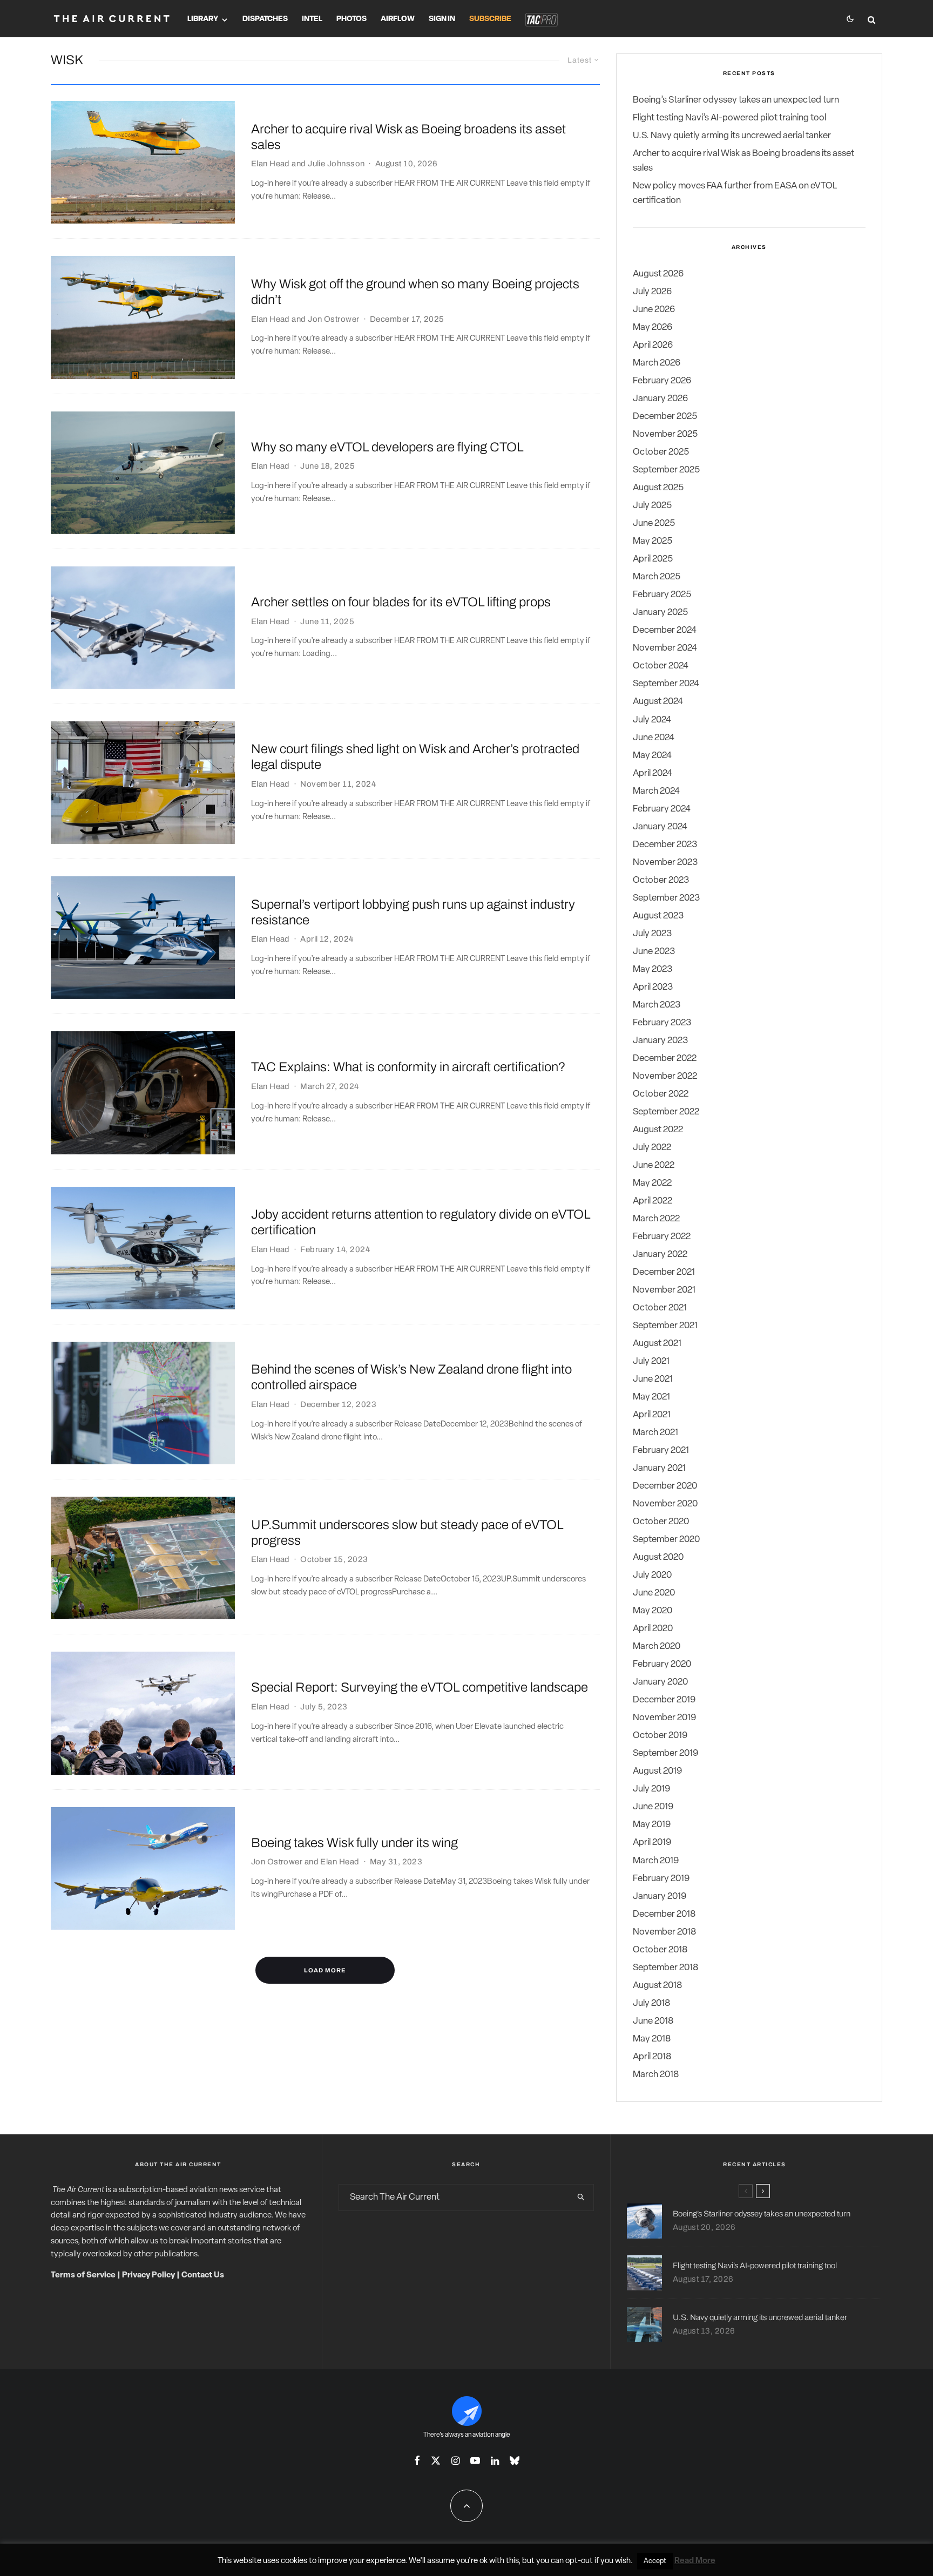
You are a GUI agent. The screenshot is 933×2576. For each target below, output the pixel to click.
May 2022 (652, 1183)
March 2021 (655, 1433)
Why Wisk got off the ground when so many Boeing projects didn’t (415, 292)
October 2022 (661, 1094)
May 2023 (653, 969)
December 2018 (664, 1914)
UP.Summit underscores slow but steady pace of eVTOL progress (407, 1533)
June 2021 (653, 1379)
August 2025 (658, 488)
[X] (436, 2460)
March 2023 (657, 1005)
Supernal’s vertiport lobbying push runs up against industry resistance (413, 912)
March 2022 (656, 1219)
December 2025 (665, 417)
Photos (351, 19)
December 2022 (665, 1059)
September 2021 (665, 1326)
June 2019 (653, 1807)
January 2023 (660, 1041)
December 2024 (665, 630)
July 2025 (652, 506)
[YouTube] (475, 2460)
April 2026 (653, 345)
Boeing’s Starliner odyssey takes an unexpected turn (736, 100)
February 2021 (661, 1451)
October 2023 (661, 880)
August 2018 (657, 1986)
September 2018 (665, 1968)
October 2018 (660, 1950)
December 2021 (664, 1272)
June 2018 (653, 2021)
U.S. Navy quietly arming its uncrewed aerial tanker (732, 136)
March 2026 (657, 363)
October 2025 (661, 452)
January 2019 (660, 1896)
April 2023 (653, 987)
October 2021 (660, 1308)
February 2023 (662, 1023)
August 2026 (658, 274)
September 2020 (666, 1540)
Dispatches (265, 19)
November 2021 (664, 1290)
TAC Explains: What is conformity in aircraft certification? (408, 1067)
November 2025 (665, 434)
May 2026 (653, 327)
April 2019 (652, 1843)
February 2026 (662, 381)
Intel (312, 19)
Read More (695, 2561)
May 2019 (652, 1825)
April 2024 (653, 773)
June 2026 (654, 310)
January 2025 (660, 613)
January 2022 (660, 1255)
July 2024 (652, 720)
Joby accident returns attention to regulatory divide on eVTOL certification (421, 1222)
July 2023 (652, 934)
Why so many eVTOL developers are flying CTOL (387, 447)
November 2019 (664, 1718)
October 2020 (661, 1522)
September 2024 (666, 684)
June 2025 (654, 523)
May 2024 (652, 756)
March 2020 (657, 1647)
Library (203, 19)
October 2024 (661, 666)
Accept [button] (655, 2561)
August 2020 (658, 1557)
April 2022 (653, 1201)
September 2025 (666, 470)
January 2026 (660, 399)
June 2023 (654, 952)
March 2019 (656, 1861)
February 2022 (662, 1237)
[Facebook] (417, 2460)
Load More (325, 1970)
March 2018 (656, 2075)
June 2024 (654, 738)
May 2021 (651, 1397)
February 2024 (662, 809)
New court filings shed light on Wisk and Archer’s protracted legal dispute (415, 757)
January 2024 (660, 827)
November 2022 (665, 1076)
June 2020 (654, 1593)
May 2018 (652, 2039)
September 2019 (665, 1753)
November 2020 (665, 1504)
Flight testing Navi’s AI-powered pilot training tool (729, 118)
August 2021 (657, 1344)
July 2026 (652, 292)
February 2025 (662, 595)
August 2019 (657, 1771)
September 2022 (666, 1112)
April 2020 (653, 1629)
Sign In (442, 19)
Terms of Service (83, 2276)
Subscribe (490, 19)
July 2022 (652, 1148)
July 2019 (651, 1789)
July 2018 (651, 2003)
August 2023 (658, 916)
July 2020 (652, 1575)
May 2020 (653, 1611)
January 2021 (659, 1468)
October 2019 (660, 1736)
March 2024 (656, 791)
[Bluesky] (515, 2460)
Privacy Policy (148, 2276)
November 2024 (665, 648)
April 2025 (653, 559)
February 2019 (661, 1879)
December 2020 (665, 1486)
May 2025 (653, 541)
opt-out (579, 2561)
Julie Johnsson (336, 164)
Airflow (398, 19)
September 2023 (666, 898)
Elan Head (271, 164)
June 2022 (654, 1165)
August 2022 (658, 1130)
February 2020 (662, 1664)
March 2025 (657, 577)
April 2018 (652, 2057)
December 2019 (664, 1700)
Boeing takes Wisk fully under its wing (354, 1843)
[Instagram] (455, 2460)
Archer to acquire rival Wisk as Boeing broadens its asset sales (408, 137)
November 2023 (665, 863)
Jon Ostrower (333, 319)
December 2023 (665, 845)
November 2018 (664, 1932)
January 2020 (660, 1682)
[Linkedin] (495, 2460)
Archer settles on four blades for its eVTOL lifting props (401, 602)
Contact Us (203, 2276)
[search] (581, 2198)
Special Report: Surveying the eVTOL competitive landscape (420, 1687)
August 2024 (658, 702)
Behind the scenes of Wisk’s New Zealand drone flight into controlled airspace (411, 1377)
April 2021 (652, 1415)
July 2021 (651, 1361)
